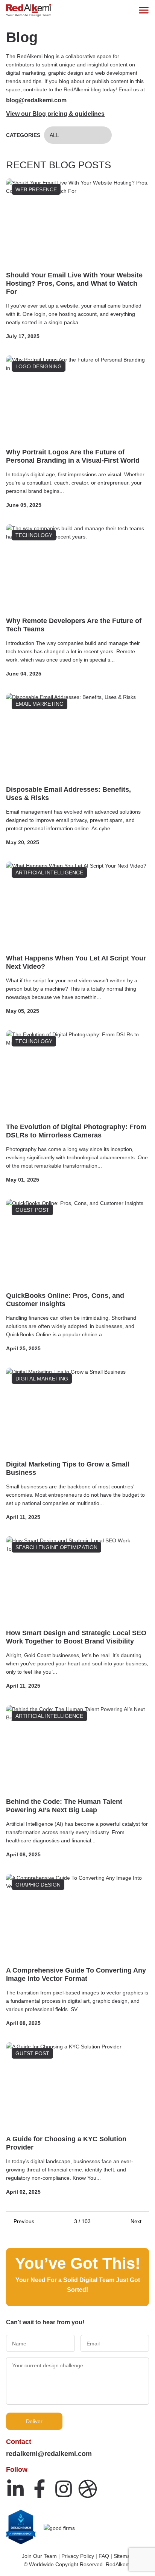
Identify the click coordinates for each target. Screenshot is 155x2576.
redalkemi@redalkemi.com (49, 2454)
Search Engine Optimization (56, 1547)
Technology (34, 535)
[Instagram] (64, 2489)
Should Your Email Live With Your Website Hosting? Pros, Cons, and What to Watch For (74, 283)
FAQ (104, 2556)
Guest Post (32, 1210)
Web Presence (36, 189)
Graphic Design (38, 1885)
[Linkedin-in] (15, 2489)
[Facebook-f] (40, 2489)
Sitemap (123, 2556)
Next (136, 2221)
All (54, 135)
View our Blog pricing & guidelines (55, 114)
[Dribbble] (88, 2489)
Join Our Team (39, 2556)
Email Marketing (40, 704)
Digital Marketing (42, 1379)
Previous (24, 2221)
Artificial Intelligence (49, 873)
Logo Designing (39, 366)
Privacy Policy (78, 2556)
